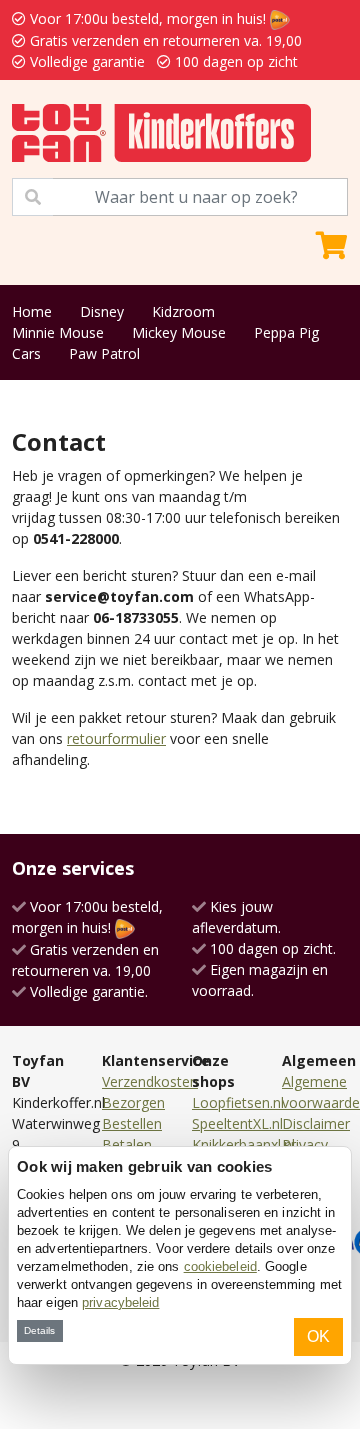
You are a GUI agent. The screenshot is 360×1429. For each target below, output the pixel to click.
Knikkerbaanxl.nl (243, 1144)
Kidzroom (183, 311)
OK (318, 1336)
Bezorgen (133, 1102)
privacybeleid (120, 1302)
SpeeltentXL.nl (237, 1123)
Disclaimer (316, 1123)
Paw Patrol (104, 353)
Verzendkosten (150, 1081)
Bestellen (132, 1123)
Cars (26, 353)
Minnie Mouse (58, 332)
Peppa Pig (286, 332)
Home (32, 311)
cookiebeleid (220, 1266)
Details (39, 1330)
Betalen (127, 1144)
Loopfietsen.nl (238, 1102)
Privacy (305, 1144)
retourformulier (116, 738)
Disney (102, 311)
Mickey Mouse (179, 332)
